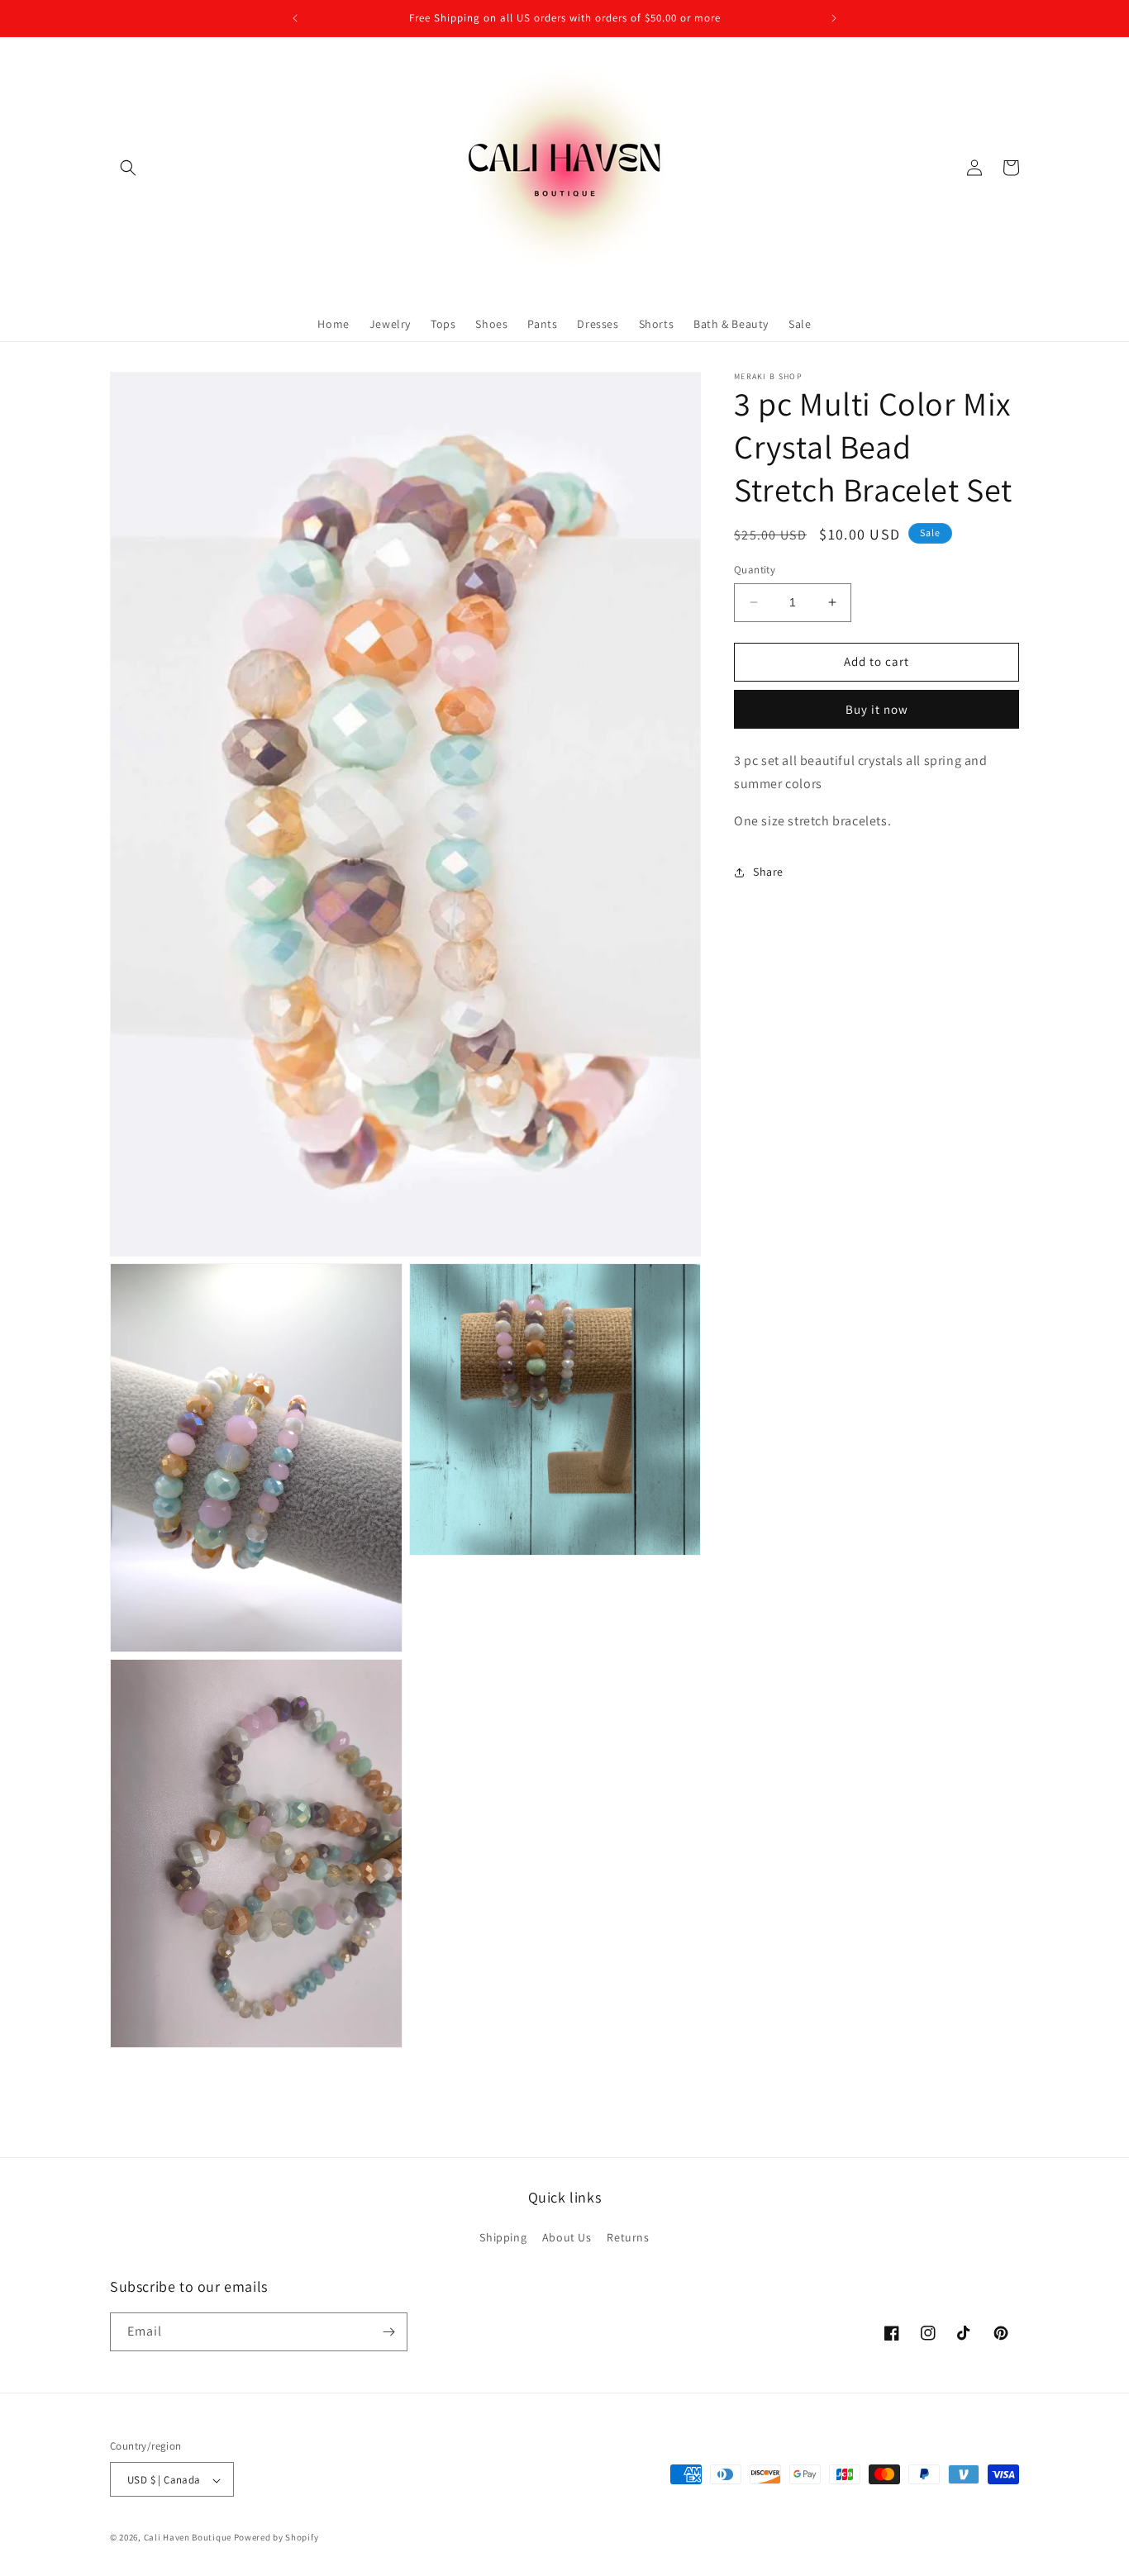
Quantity (755, 570)
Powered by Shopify (276, 2538)
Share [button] (768, 872)
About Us (567, 2237)
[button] (128, 168)
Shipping (503, 2237)
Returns (628, 2237)
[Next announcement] (834, 18)
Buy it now (877, 708)
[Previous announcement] (295, 18)
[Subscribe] (388, 2332)
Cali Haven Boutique (189, 2538)
